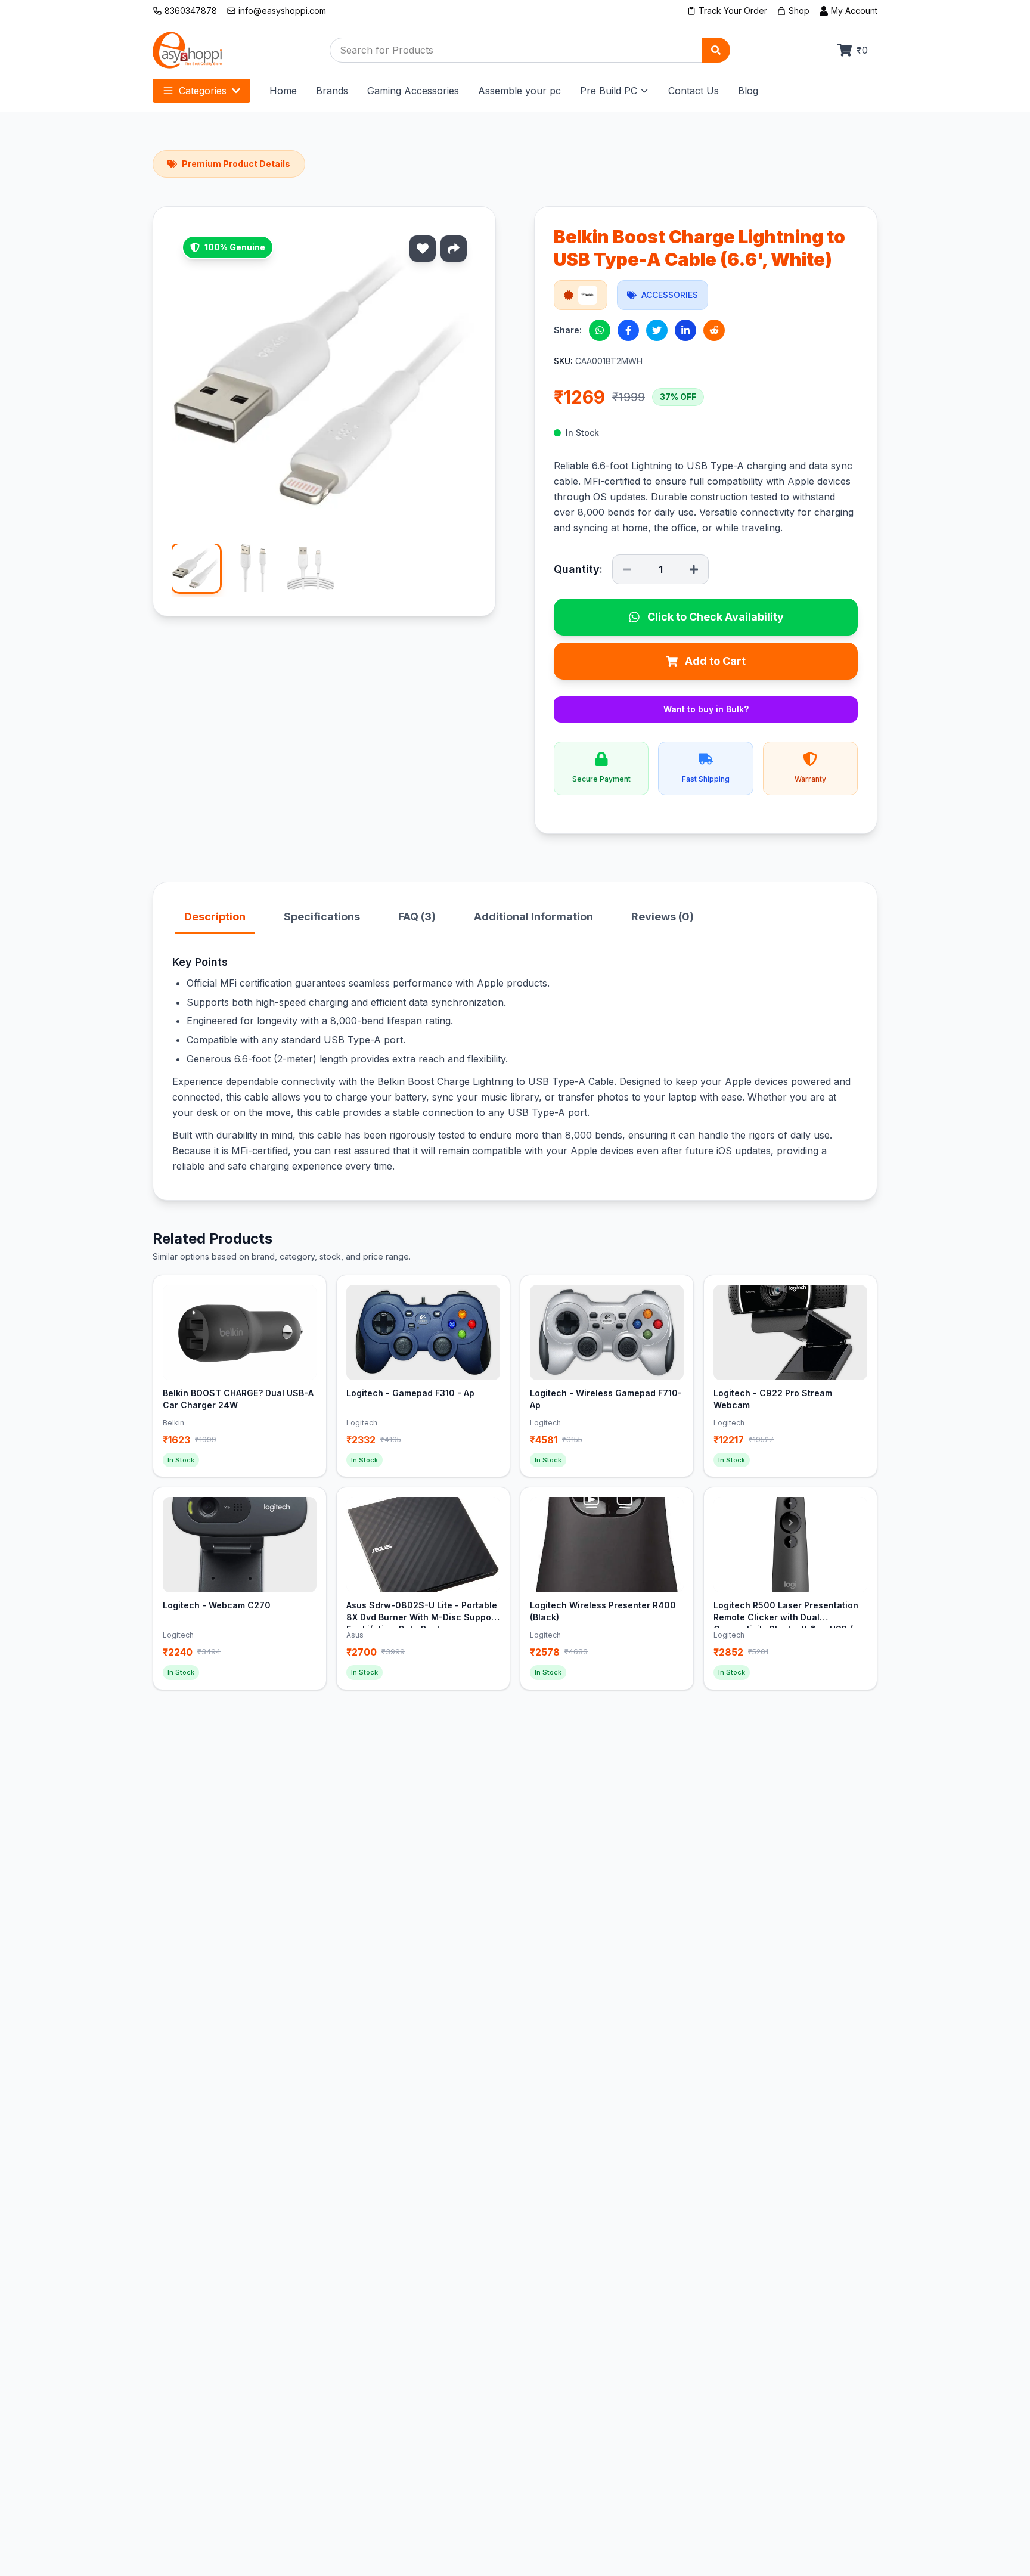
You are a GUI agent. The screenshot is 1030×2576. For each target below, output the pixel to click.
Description (215, 917)
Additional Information (533, 917)
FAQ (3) (417, 917)
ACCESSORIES (670, 295)
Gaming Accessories (413, 91)
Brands (332, 91)
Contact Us (694, 91)
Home (283, 91)
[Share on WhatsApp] (600, 330)
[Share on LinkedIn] (685, 330)
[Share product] (454, 249)
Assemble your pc (519, 91)
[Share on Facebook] (628, 330)
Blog (748, 91)
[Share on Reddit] (714, 330)
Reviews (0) (663, 917)
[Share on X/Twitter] (657, 330)
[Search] (716, 50)
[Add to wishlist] (423, 249)
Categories (203, 91)
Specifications (322, 917)
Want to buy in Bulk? (706, 709)
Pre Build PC (609, 91)
